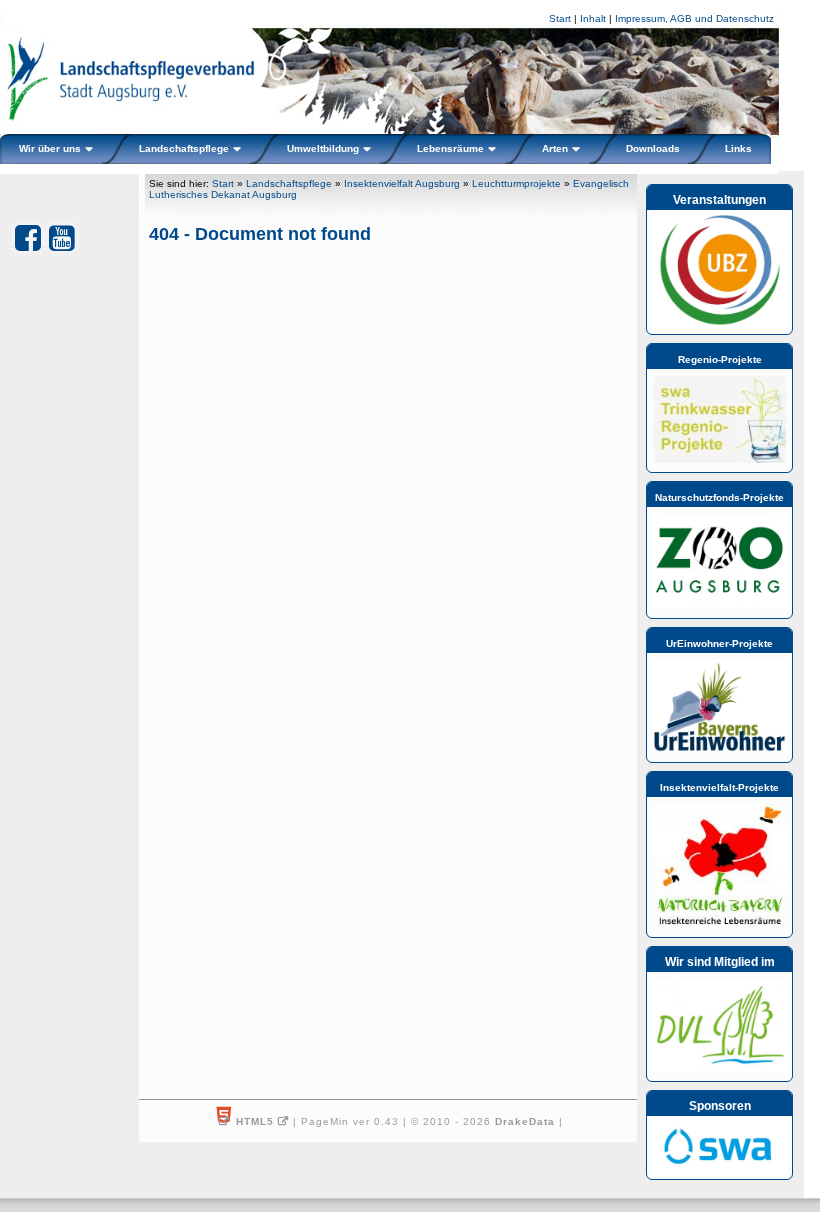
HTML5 (255, 1121)
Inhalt (593, 18)
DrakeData (525, 1121)
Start (560, 18)
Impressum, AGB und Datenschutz (694, 18)
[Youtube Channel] (62, 238)
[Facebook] (28, 238)
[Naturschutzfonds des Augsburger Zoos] (719, 605)
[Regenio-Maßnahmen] (720, 459)
